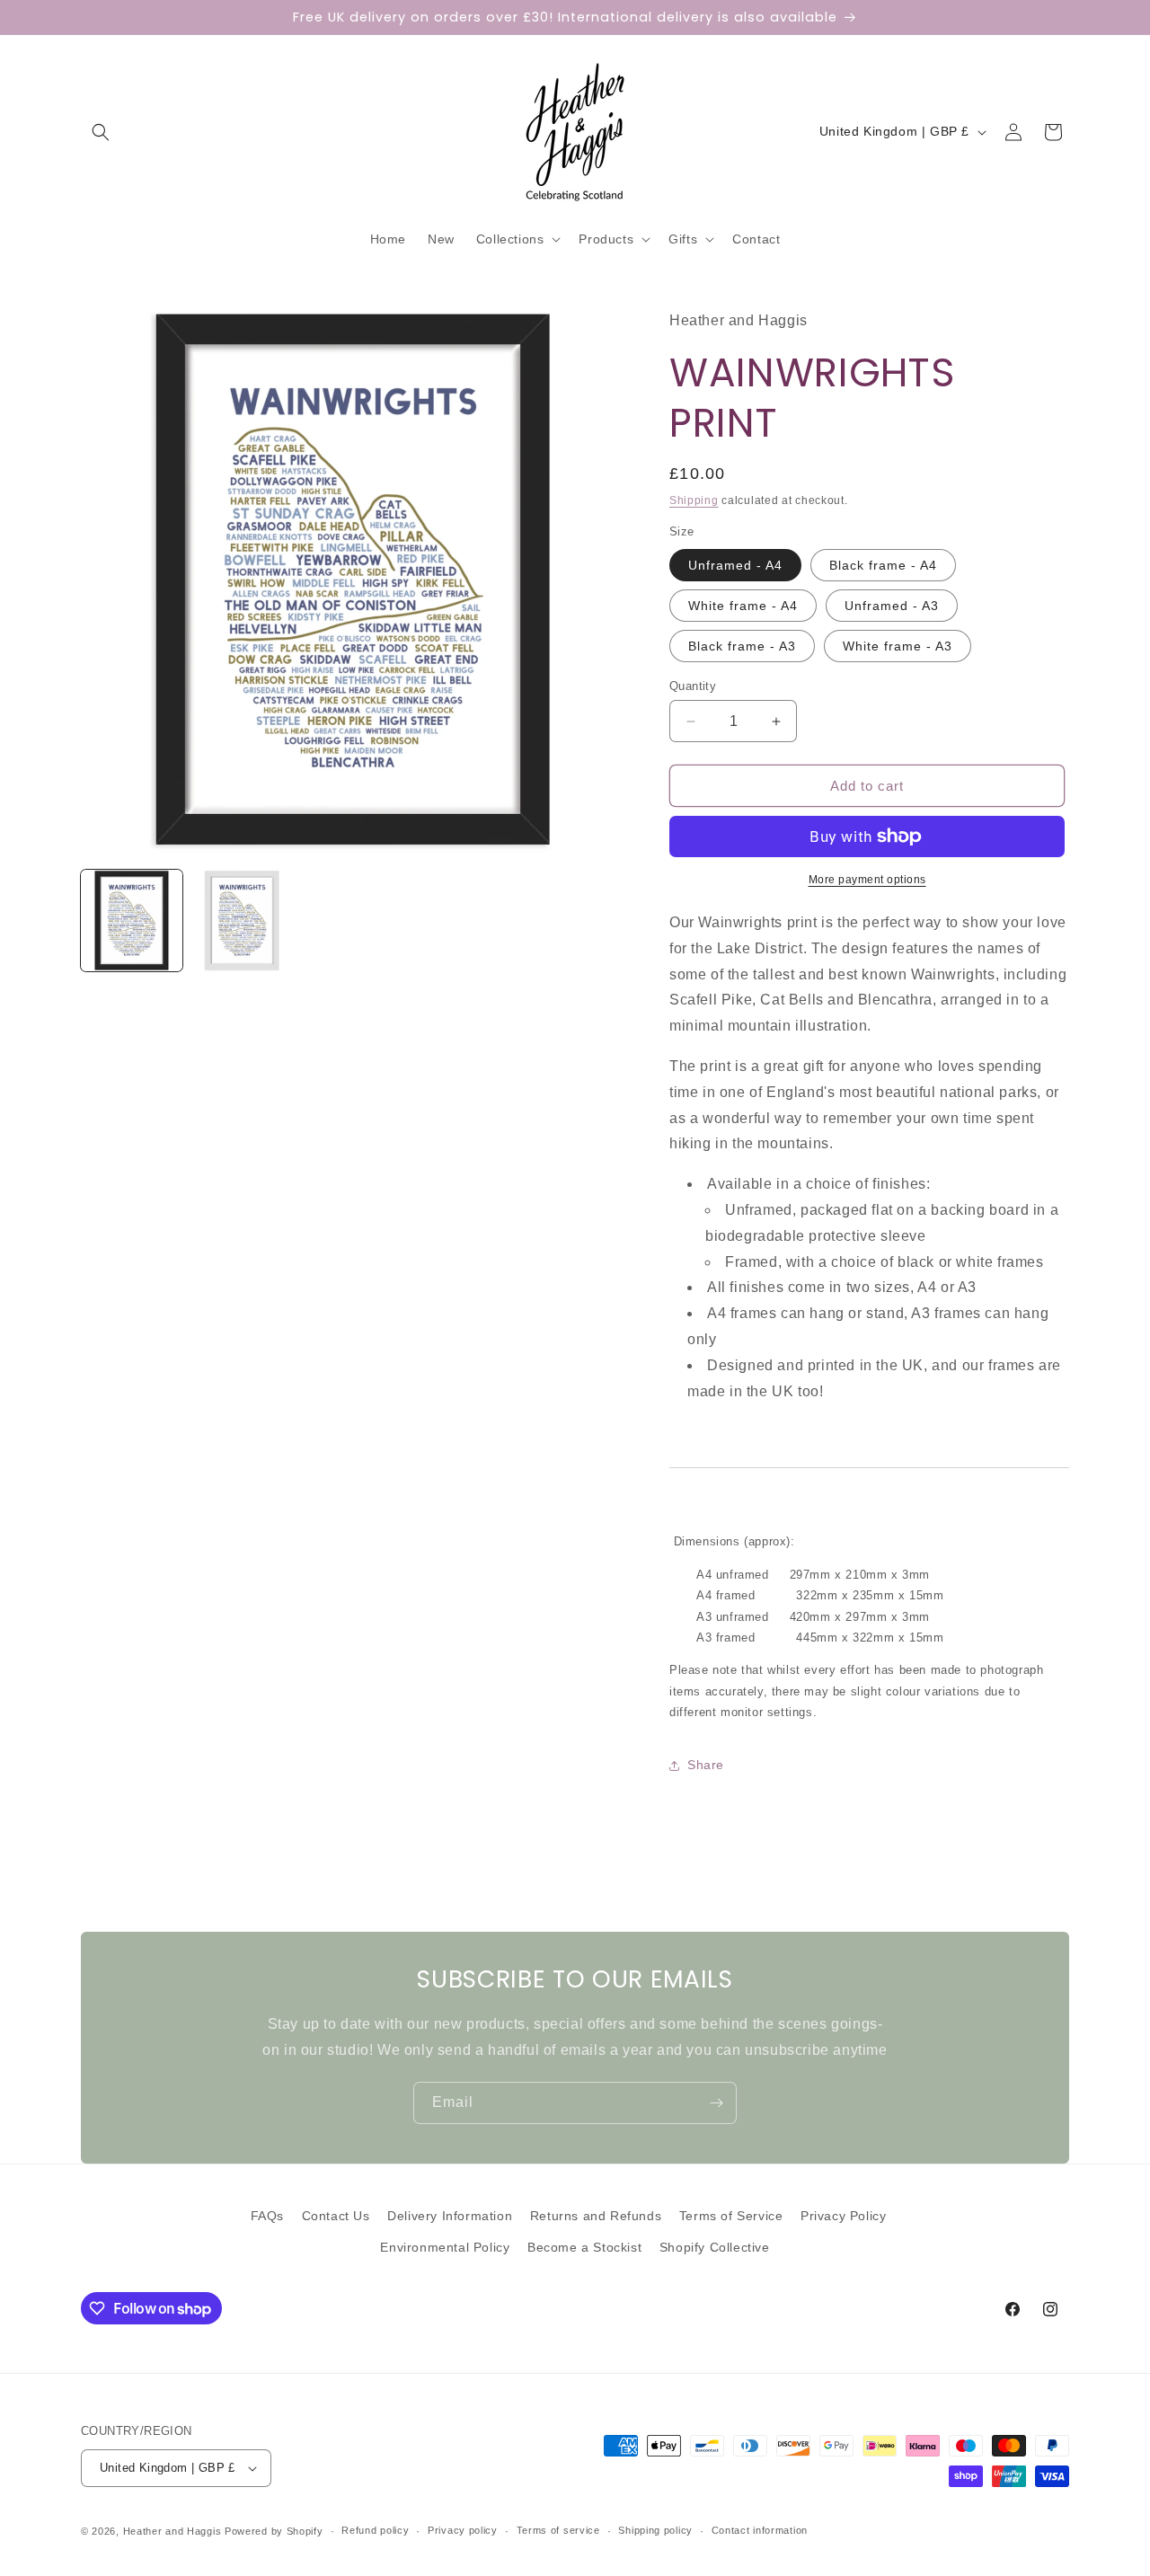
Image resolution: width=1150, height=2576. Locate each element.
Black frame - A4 (883, 565)
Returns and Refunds (596, 2216)
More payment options (867, 880)
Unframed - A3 (892, 606)
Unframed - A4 (735, 565)
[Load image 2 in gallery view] (242, 921)
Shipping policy (655, 2530)
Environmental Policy (445, 2247)
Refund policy (375, 2530)
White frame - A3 (898, 646)
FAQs (267, 2216)
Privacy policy (463, 2530)
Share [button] (706, 1765)
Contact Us (336, 2216)
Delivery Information (450, 2216)
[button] (101, 132)
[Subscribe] (716, 2103)
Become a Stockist (584, 2247)
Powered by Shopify (274, 2531)
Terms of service (558, 2530)
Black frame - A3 (742, 646)
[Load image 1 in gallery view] (132, 921)
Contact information (760, 2530)
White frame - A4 (743, 606)
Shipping (694, 500)
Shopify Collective (715, 2247)
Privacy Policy (843, 2216)
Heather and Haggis (172, 2531)
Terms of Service (731, 2216)
